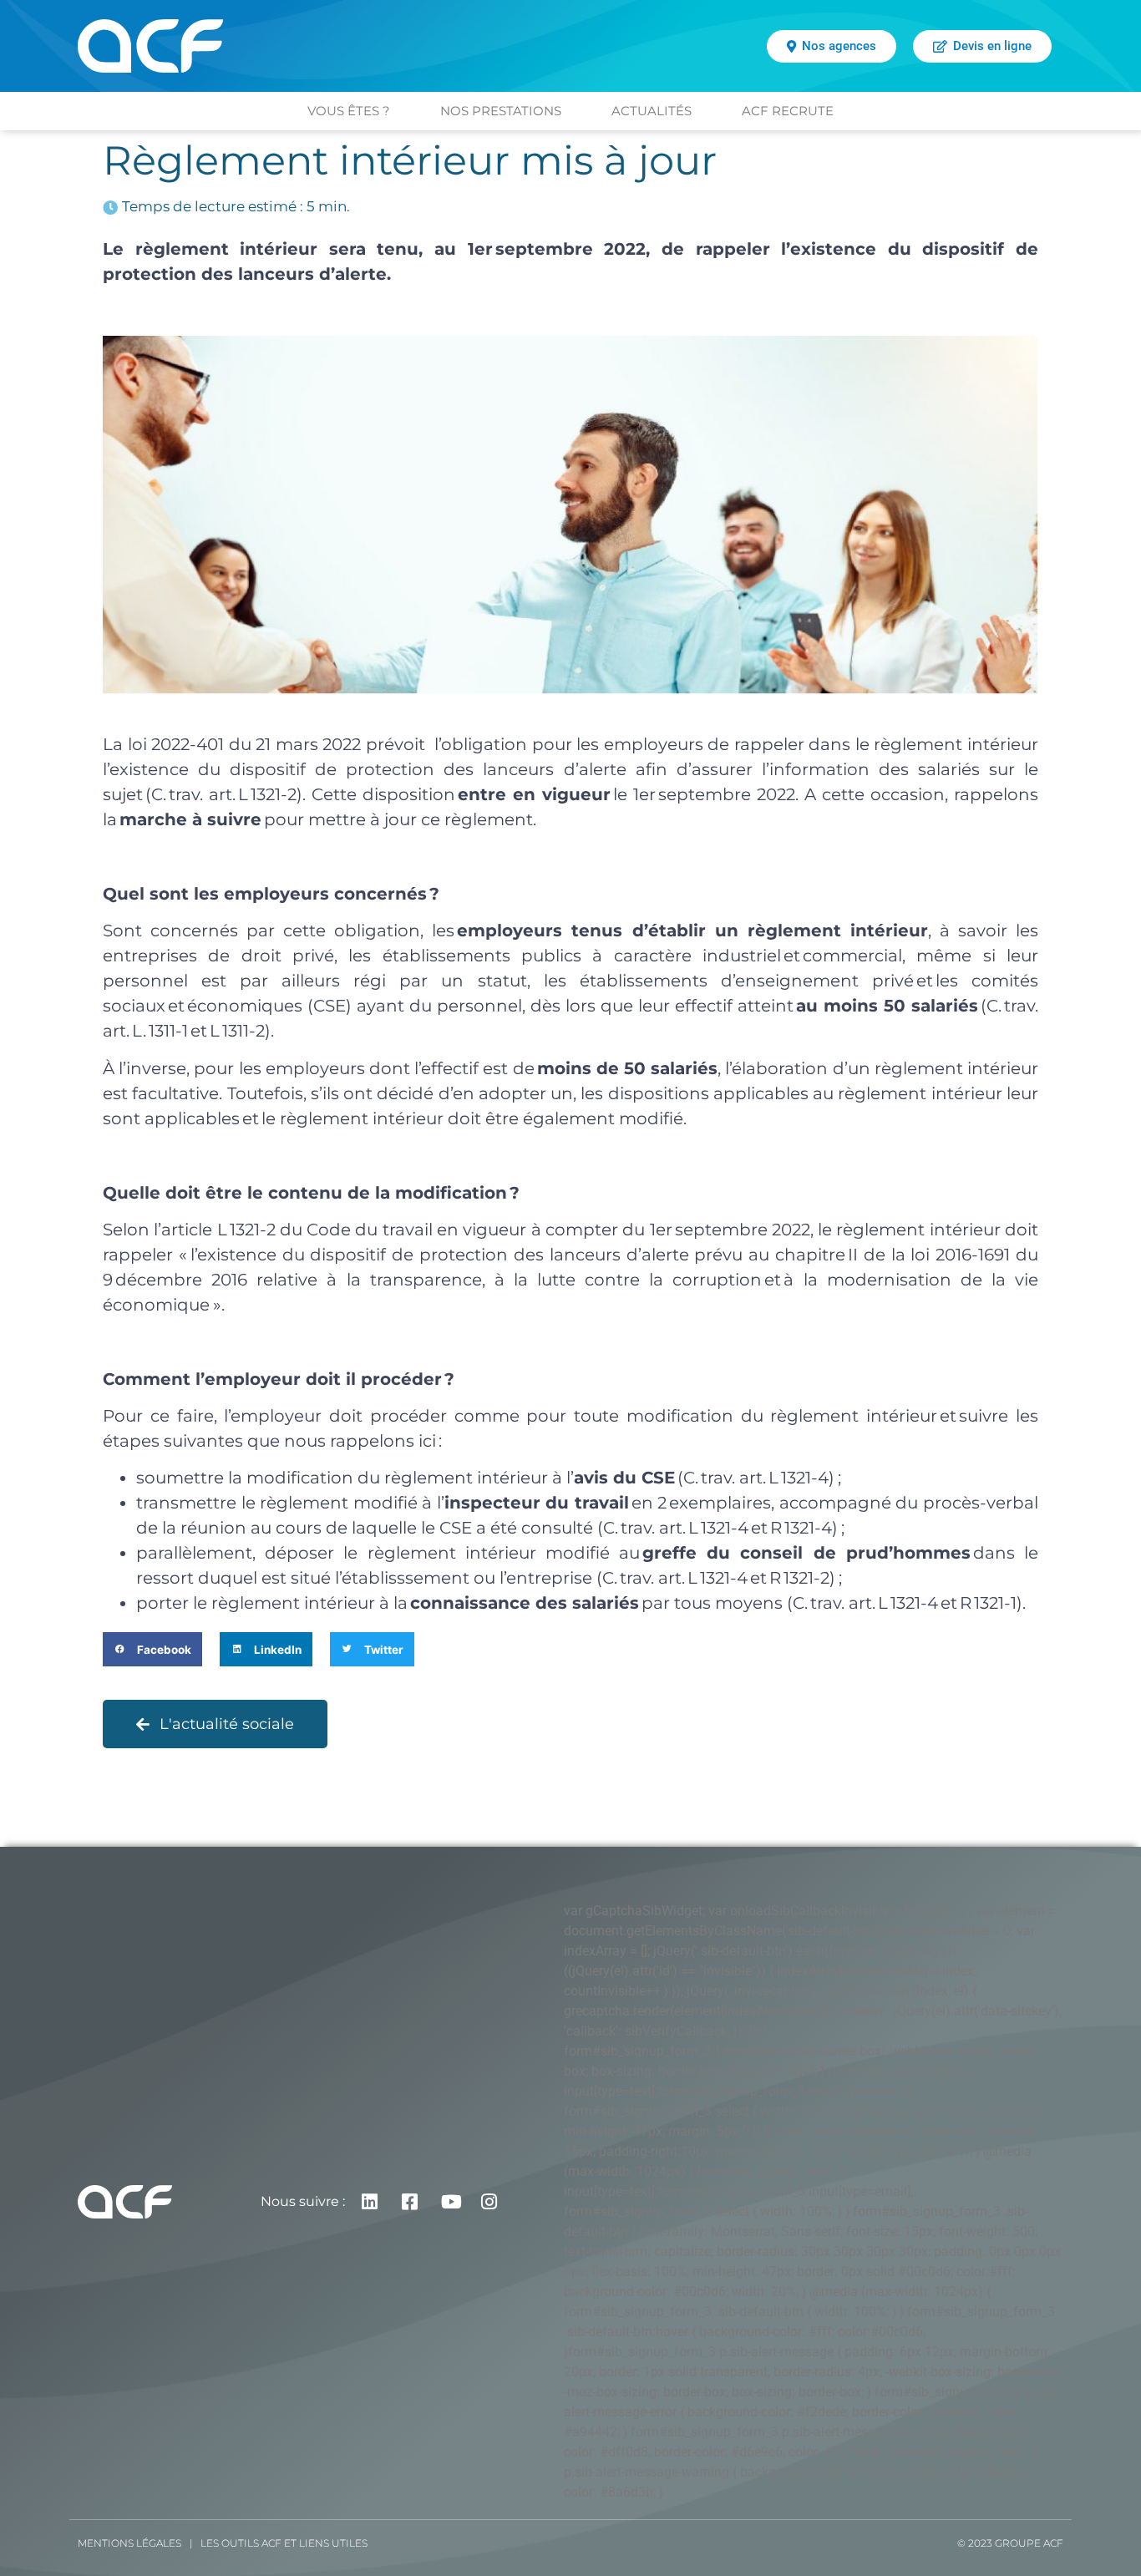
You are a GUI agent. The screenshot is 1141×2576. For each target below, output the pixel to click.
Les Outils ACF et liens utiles (284, 2543)
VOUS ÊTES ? (349, 111)
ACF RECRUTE (788, 111)
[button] (152, 1649)
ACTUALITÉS (652, 111)
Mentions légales (129, 2543)
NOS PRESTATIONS (501, 111)
